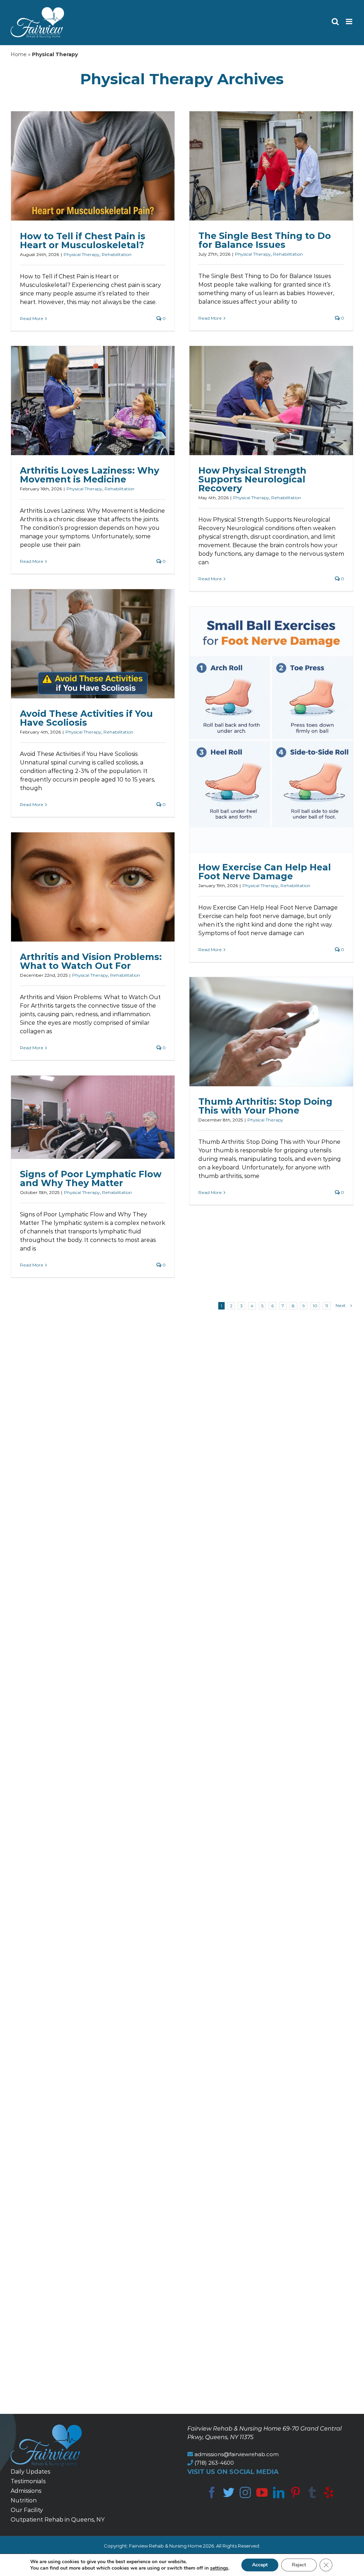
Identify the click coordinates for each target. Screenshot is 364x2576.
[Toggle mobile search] (335, 22)
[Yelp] (329, 2492)
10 (315, 1306)
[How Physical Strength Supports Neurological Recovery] (271, 401)
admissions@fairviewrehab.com (237, 2454)
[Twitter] (229, 2492)
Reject (299, 2565)
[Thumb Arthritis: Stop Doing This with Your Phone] (271, 1032)
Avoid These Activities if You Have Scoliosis (86, 718)
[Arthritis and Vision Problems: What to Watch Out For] (93, 887)
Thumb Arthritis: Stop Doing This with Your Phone (265, 1106)
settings (219, 2568)
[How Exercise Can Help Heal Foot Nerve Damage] (271, 729)
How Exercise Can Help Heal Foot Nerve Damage (265, 872)
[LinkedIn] (279, 2492)
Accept (260, 2565)
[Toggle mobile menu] (350, 22)
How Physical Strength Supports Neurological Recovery (252, 479)
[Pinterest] (295, 2492)
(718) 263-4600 (214, 2463)
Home (19, 54)
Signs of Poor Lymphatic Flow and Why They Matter (91, 1178)
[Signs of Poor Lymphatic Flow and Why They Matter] (93, 1117)
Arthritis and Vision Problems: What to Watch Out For (91, 961)
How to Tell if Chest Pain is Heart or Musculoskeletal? (83, 241)
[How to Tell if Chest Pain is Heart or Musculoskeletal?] (93, 166)
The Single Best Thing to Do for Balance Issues (265, 240)
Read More (32, 318)
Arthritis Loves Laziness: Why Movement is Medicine (90, 475)
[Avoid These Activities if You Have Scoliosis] (93, 644)
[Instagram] (245, 2492)
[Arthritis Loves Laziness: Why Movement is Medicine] (93, 401)
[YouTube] (262, 2492)
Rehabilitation (117, 254)
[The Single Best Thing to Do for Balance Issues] (271, 166)
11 (327, 1306)
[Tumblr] (312, 2492)
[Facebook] (212, 2492)
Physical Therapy (82, 254)
